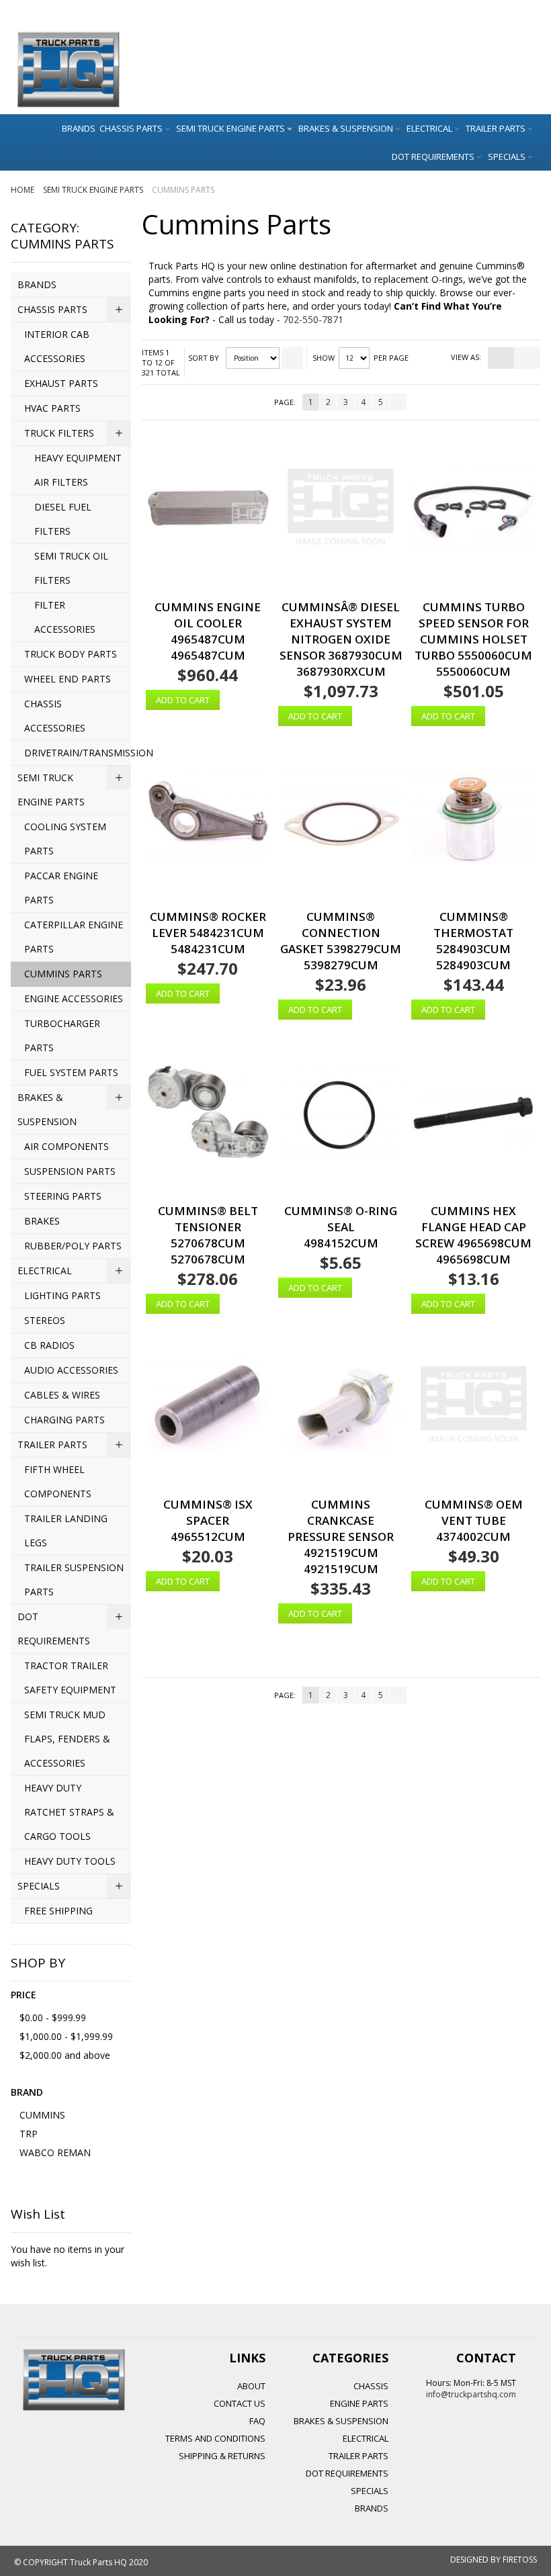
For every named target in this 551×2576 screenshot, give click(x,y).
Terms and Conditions (215, 2438)
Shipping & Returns (222, 2456)
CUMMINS (42, 2115)
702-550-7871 (313, 319)
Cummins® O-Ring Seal (341, 1219)
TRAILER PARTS (358, 2456)
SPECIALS (370, 2491)
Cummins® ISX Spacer (208, 1512)
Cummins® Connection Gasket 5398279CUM (341, 933)
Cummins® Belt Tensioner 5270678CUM (208, 1227)
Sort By (204, 358)
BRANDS (372, 2508)
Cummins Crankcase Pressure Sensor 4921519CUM (341, 1528)
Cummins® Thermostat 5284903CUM (473, 933)
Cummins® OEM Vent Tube (474, 1512)
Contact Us (240, 2403)
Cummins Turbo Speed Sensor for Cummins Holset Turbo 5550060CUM (473, 631)
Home (24, 190)
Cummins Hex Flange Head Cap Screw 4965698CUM (473, 1227)
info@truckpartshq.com (471, 2394)
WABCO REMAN (55, 2152)
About (251, 2386)
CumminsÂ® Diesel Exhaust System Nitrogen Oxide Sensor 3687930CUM (341, 631)
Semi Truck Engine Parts (94, 190)
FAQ (257, 2421)
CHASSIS (371, 2386)
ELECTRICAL (366, 2438)
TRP (29, 2134)
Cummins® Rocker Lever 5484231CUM (208, 925)
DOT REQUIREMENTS (347, 2473)
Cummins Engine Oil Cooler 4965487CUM (208, 623)
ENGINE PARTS (359, 2403)
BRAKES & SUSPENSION (341, 2421)
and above (65, 2055)
